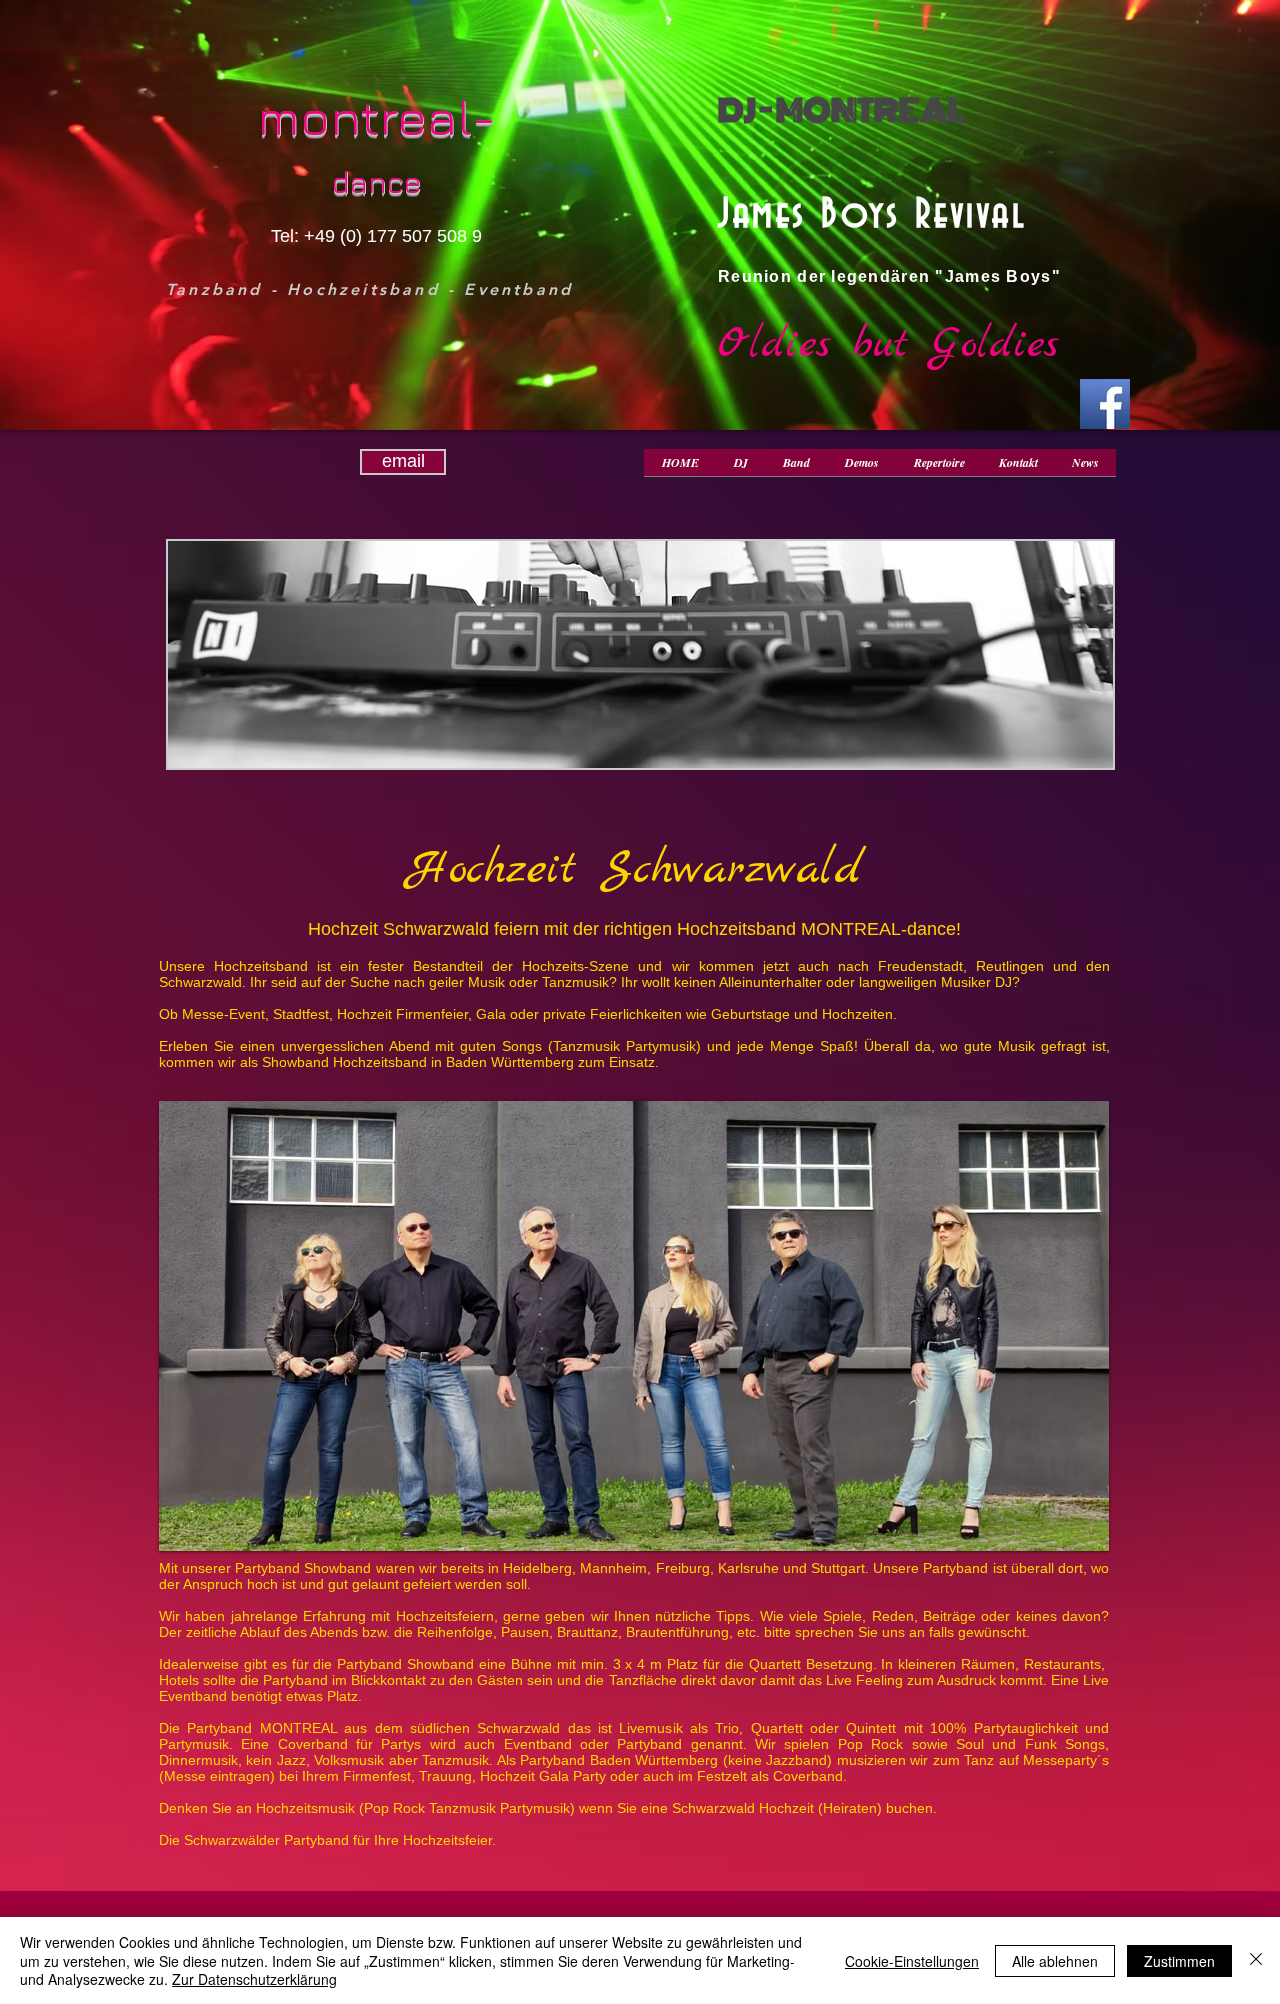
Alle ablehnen (1055, 1961)
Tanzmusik (575, 982)
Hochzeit (492, 870)
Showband (297, 1062)
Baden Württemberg (512, 1062)
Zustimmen (1179, 1961)
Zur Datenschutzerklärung (254, 1979)
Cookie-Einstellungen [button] (912, 1961)
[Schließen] (1256, 1960)
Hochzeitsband (736, 929)
